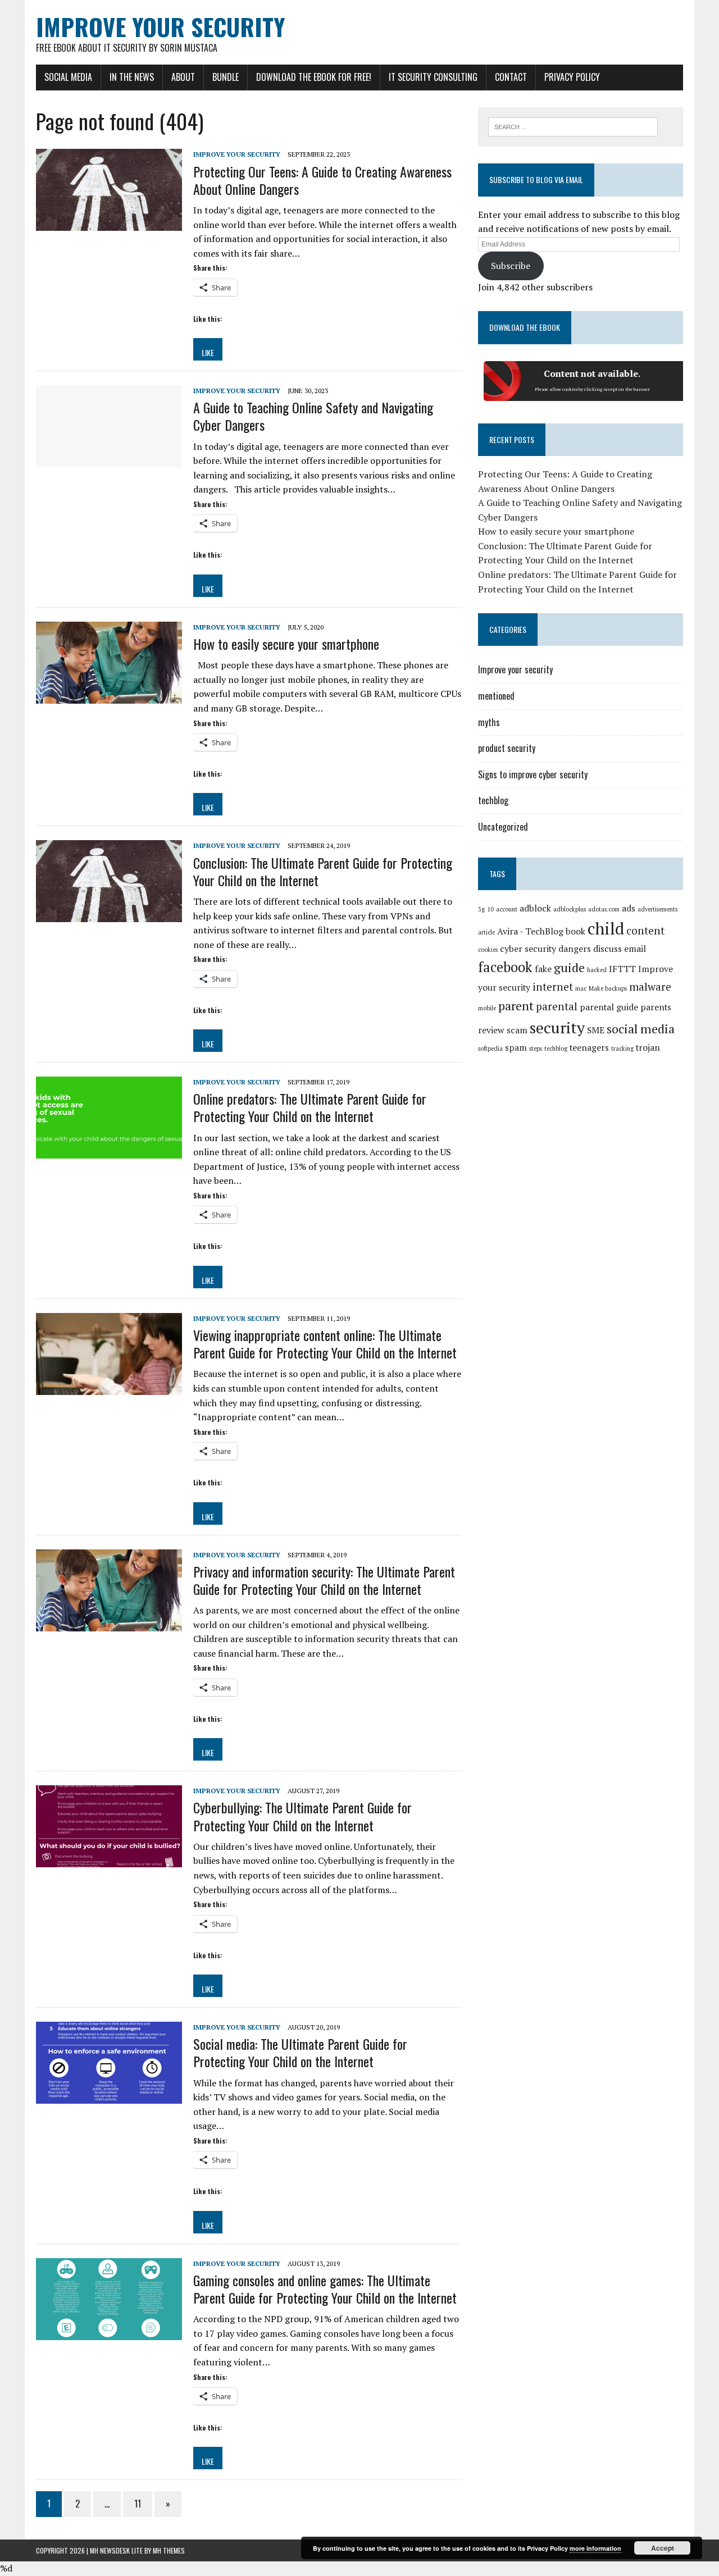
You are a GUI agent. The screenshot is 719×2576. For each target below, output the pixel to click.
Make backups (608, 988)
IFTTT (622, 969)
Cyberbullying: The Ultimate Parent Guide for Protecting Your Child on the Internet (302, 1816)
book (575, 931)
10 (490, 909)
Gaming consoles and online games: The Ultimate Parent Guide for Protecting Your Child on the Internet (325, 2289)
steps (536, 1048)
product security (507, 748)
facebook (505, 967)
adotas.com (604, 909)
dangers (575, 949)
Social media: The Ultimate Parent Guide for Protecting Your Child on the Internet (300, 2052)
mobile (487, 1008)
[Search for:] (573, 126)
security (557, 1027)
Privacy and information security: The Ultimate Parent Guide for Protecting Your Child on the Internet (324, 1580)
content (645, 931)
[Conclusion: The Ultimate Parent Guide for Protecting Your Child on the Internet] (109, 915)
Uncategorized (503, 827)
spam (516, 1048)
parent (516, 1006)
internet (553, 987)
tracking (622, 1048)
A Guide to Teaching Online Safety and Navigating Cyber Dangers (313, 416)
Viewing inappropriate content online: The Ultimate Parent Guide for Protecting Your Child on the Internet (325, 1344)
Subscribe (511, 266)
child (606, 928)
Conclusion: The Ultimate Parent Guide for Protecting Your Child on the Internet (323, 871)
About (183, 77)
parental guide (609, 1007)
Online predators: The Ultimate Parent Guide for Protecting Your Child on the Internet (310, 1107)
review (491, 1030)
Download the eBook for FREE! (314, 77)
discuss (607, 949)
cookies (488, 950)
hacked (597, 970)
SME (596, 1030)
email (635, 949)
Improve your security (237, 154)
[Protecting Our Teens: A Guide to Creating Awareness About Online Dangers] (109, 224)
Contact (511, 77)
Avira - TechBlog (530, 931)
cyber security (528, 949)
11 (138, 2504)
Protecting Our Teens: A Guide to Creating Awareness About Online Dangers (322, 180)
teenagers (589, 1048)
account (507, 909)
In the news (132, 77)
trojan (648, 1048)
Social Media (68, 77)
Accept (663, 2548)
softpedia (490, 1048)
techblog (493, 800)
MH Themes (169, 2550)
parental (557, 1006)
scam (517, 1030)
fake (543, 969)
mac (581, 988)
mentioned (496, 696)
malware (650, 987)
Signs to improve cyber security (533, 774)
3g (481, 909)
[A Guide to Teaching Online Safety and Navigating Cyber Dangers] (109, 460)
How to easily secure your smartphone (286, 644)
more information (595, 2548)
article (486, 932)
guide (569, 967)
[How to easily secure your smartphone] (109, 696)
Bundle (226, 77)
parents (656, 1007)
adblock (535, 908)
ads (629, 908)
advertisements (657, 909)
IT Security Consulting (433, 77)
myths (489, 722)
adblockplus (570, 909)
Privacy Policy (572, 77)
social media (641, 1029)
